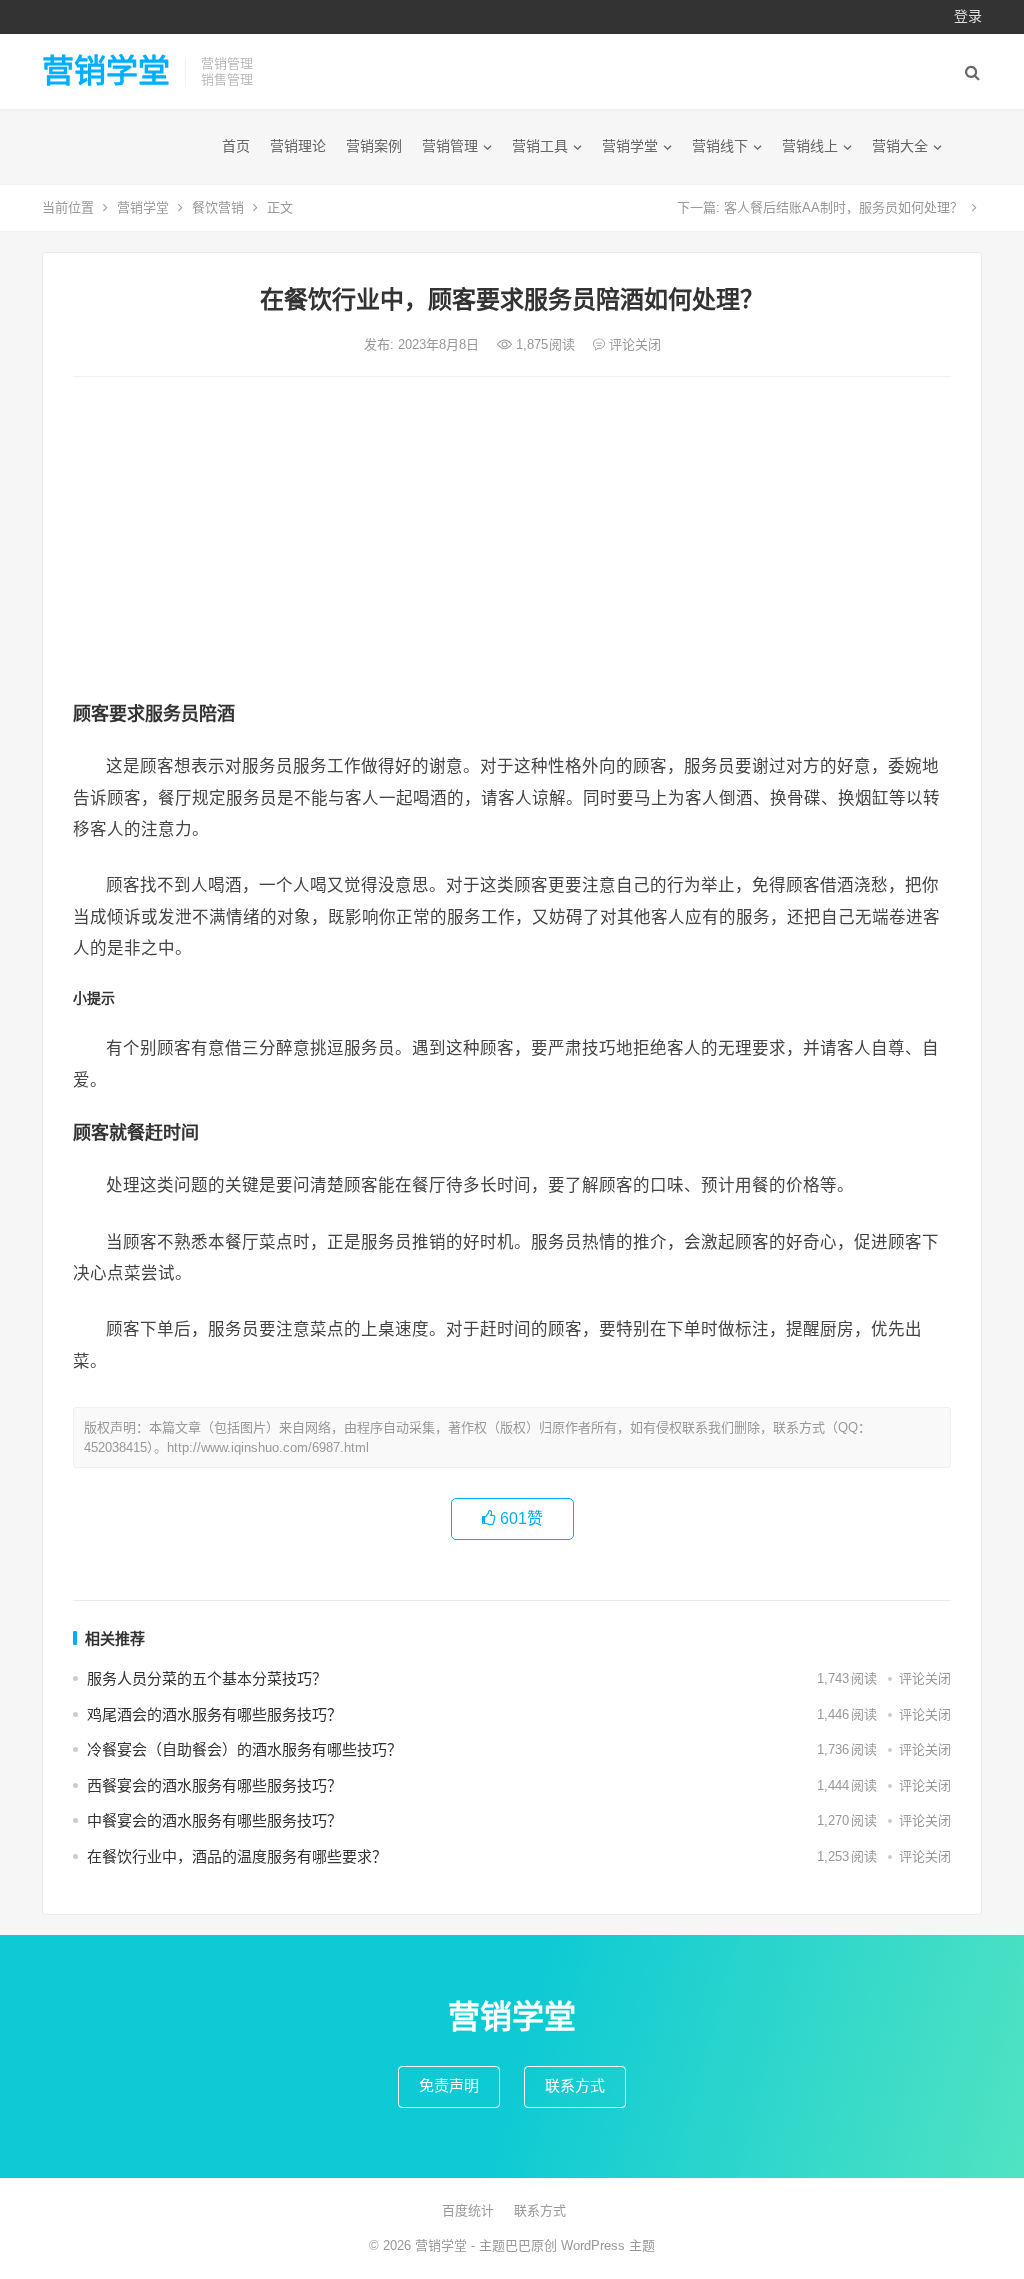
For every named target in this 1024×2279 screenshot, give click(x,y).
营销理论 (298, 146)
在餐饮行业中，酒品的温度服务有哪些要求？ (237, 1856)
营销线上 (810, 146)
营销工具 (540, 146)
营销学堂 (106, 71)
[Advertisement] (512, 542)
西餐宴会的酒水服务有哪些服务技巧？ (214, 1785)
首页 (236, 146)
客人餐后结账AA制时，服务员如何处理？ (843, 207)
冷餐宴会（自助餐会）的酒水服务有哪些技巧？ (244, 1749)
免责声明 (449, 2085)
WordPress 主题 (608, 2245)
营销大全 (900, 146)
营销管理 (450, 146)
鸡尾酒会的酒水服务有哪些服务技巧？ (214, 1714)
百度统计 (468, 2210)
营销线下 (720, 146)
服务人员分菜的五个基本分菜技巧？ (207, 1678)
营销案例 (374, 146)
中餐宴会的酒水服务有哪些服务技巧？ (214, 1820)
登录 (968, 16)
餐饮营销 (218, 207)
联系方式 (575, 2085)
